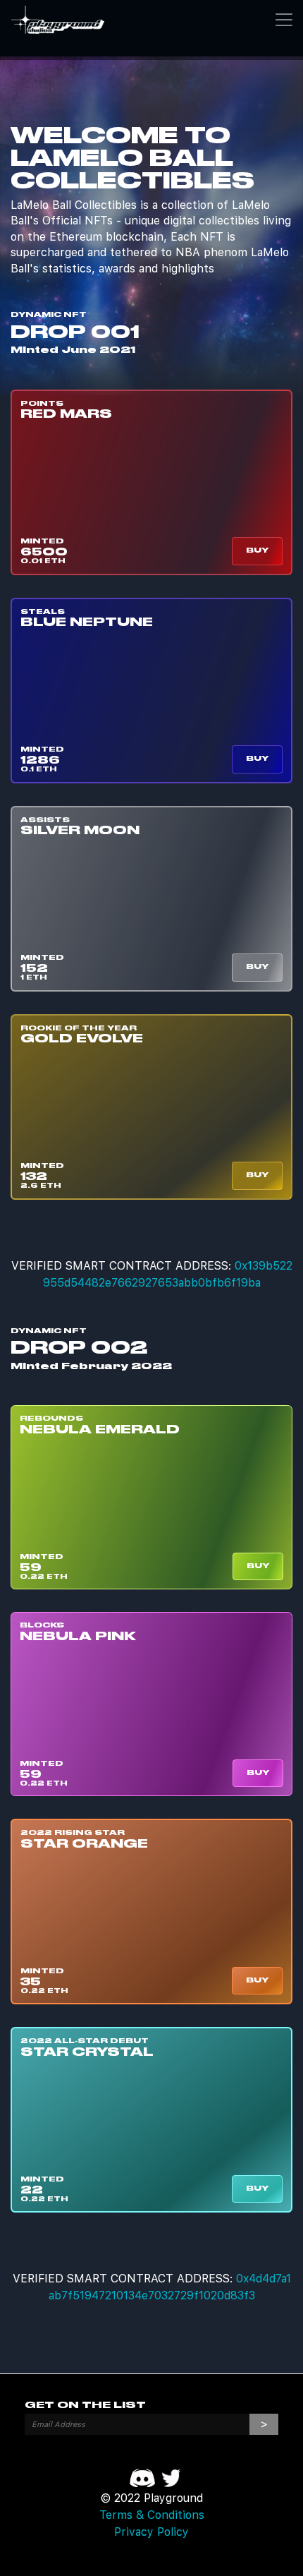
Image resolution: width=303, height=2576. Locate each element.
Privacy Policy (151, 2532)
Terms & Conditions (152, 2515)
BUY (257, 550)
